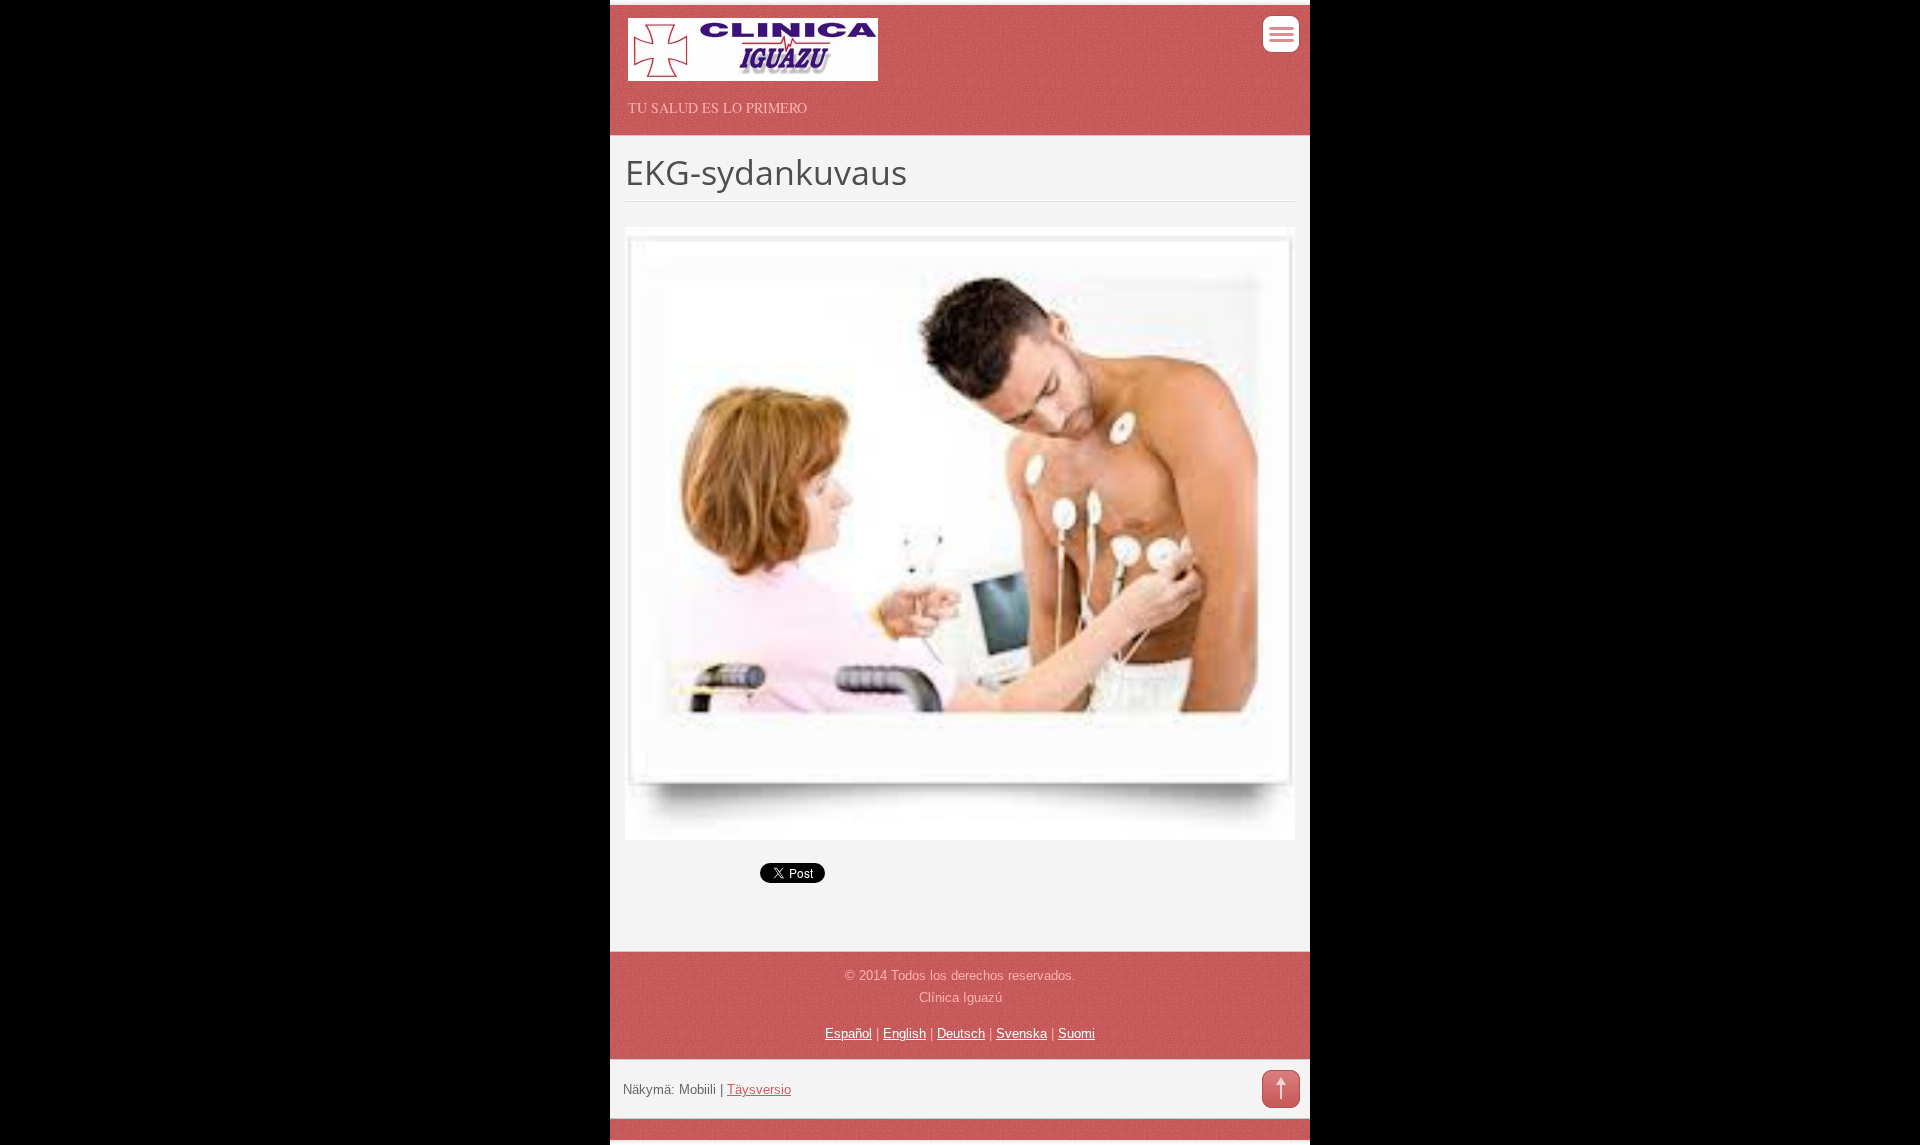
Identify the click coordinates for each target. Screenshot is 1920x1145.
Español (848, 1033)
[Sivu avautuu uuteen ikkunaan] (960, 532)
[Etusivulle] (893, 58)
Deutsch (961, 1033)
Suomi (1076, 1033)
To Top (1281, 1089)
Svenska (1021, 1033)
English (904, 1033)
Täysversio (759, 1089)
